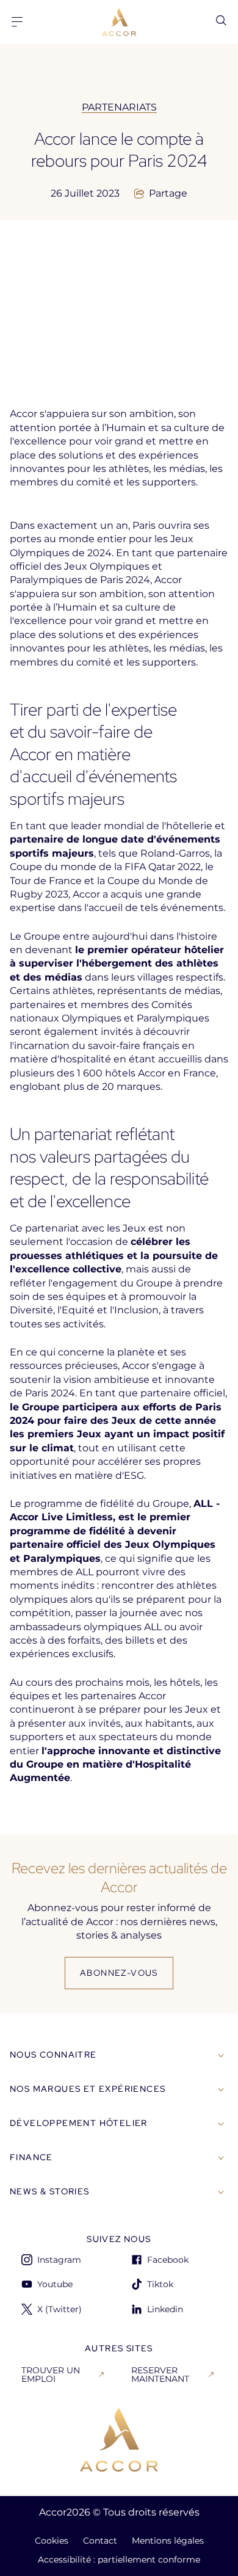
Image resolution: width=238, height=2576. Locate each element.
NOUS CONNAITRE (53, 2055)
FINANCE (31, 2157)
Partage (168, 194)
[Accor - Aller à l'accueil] (119, 22)
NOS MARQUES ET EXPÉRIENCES (88, 2089)
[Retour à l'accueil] (119, 2440)
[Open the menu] (17, 22)
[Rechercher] (221, 20)
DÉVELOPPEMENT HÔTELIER (79, 2123)
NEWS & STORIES (50, 2191)
